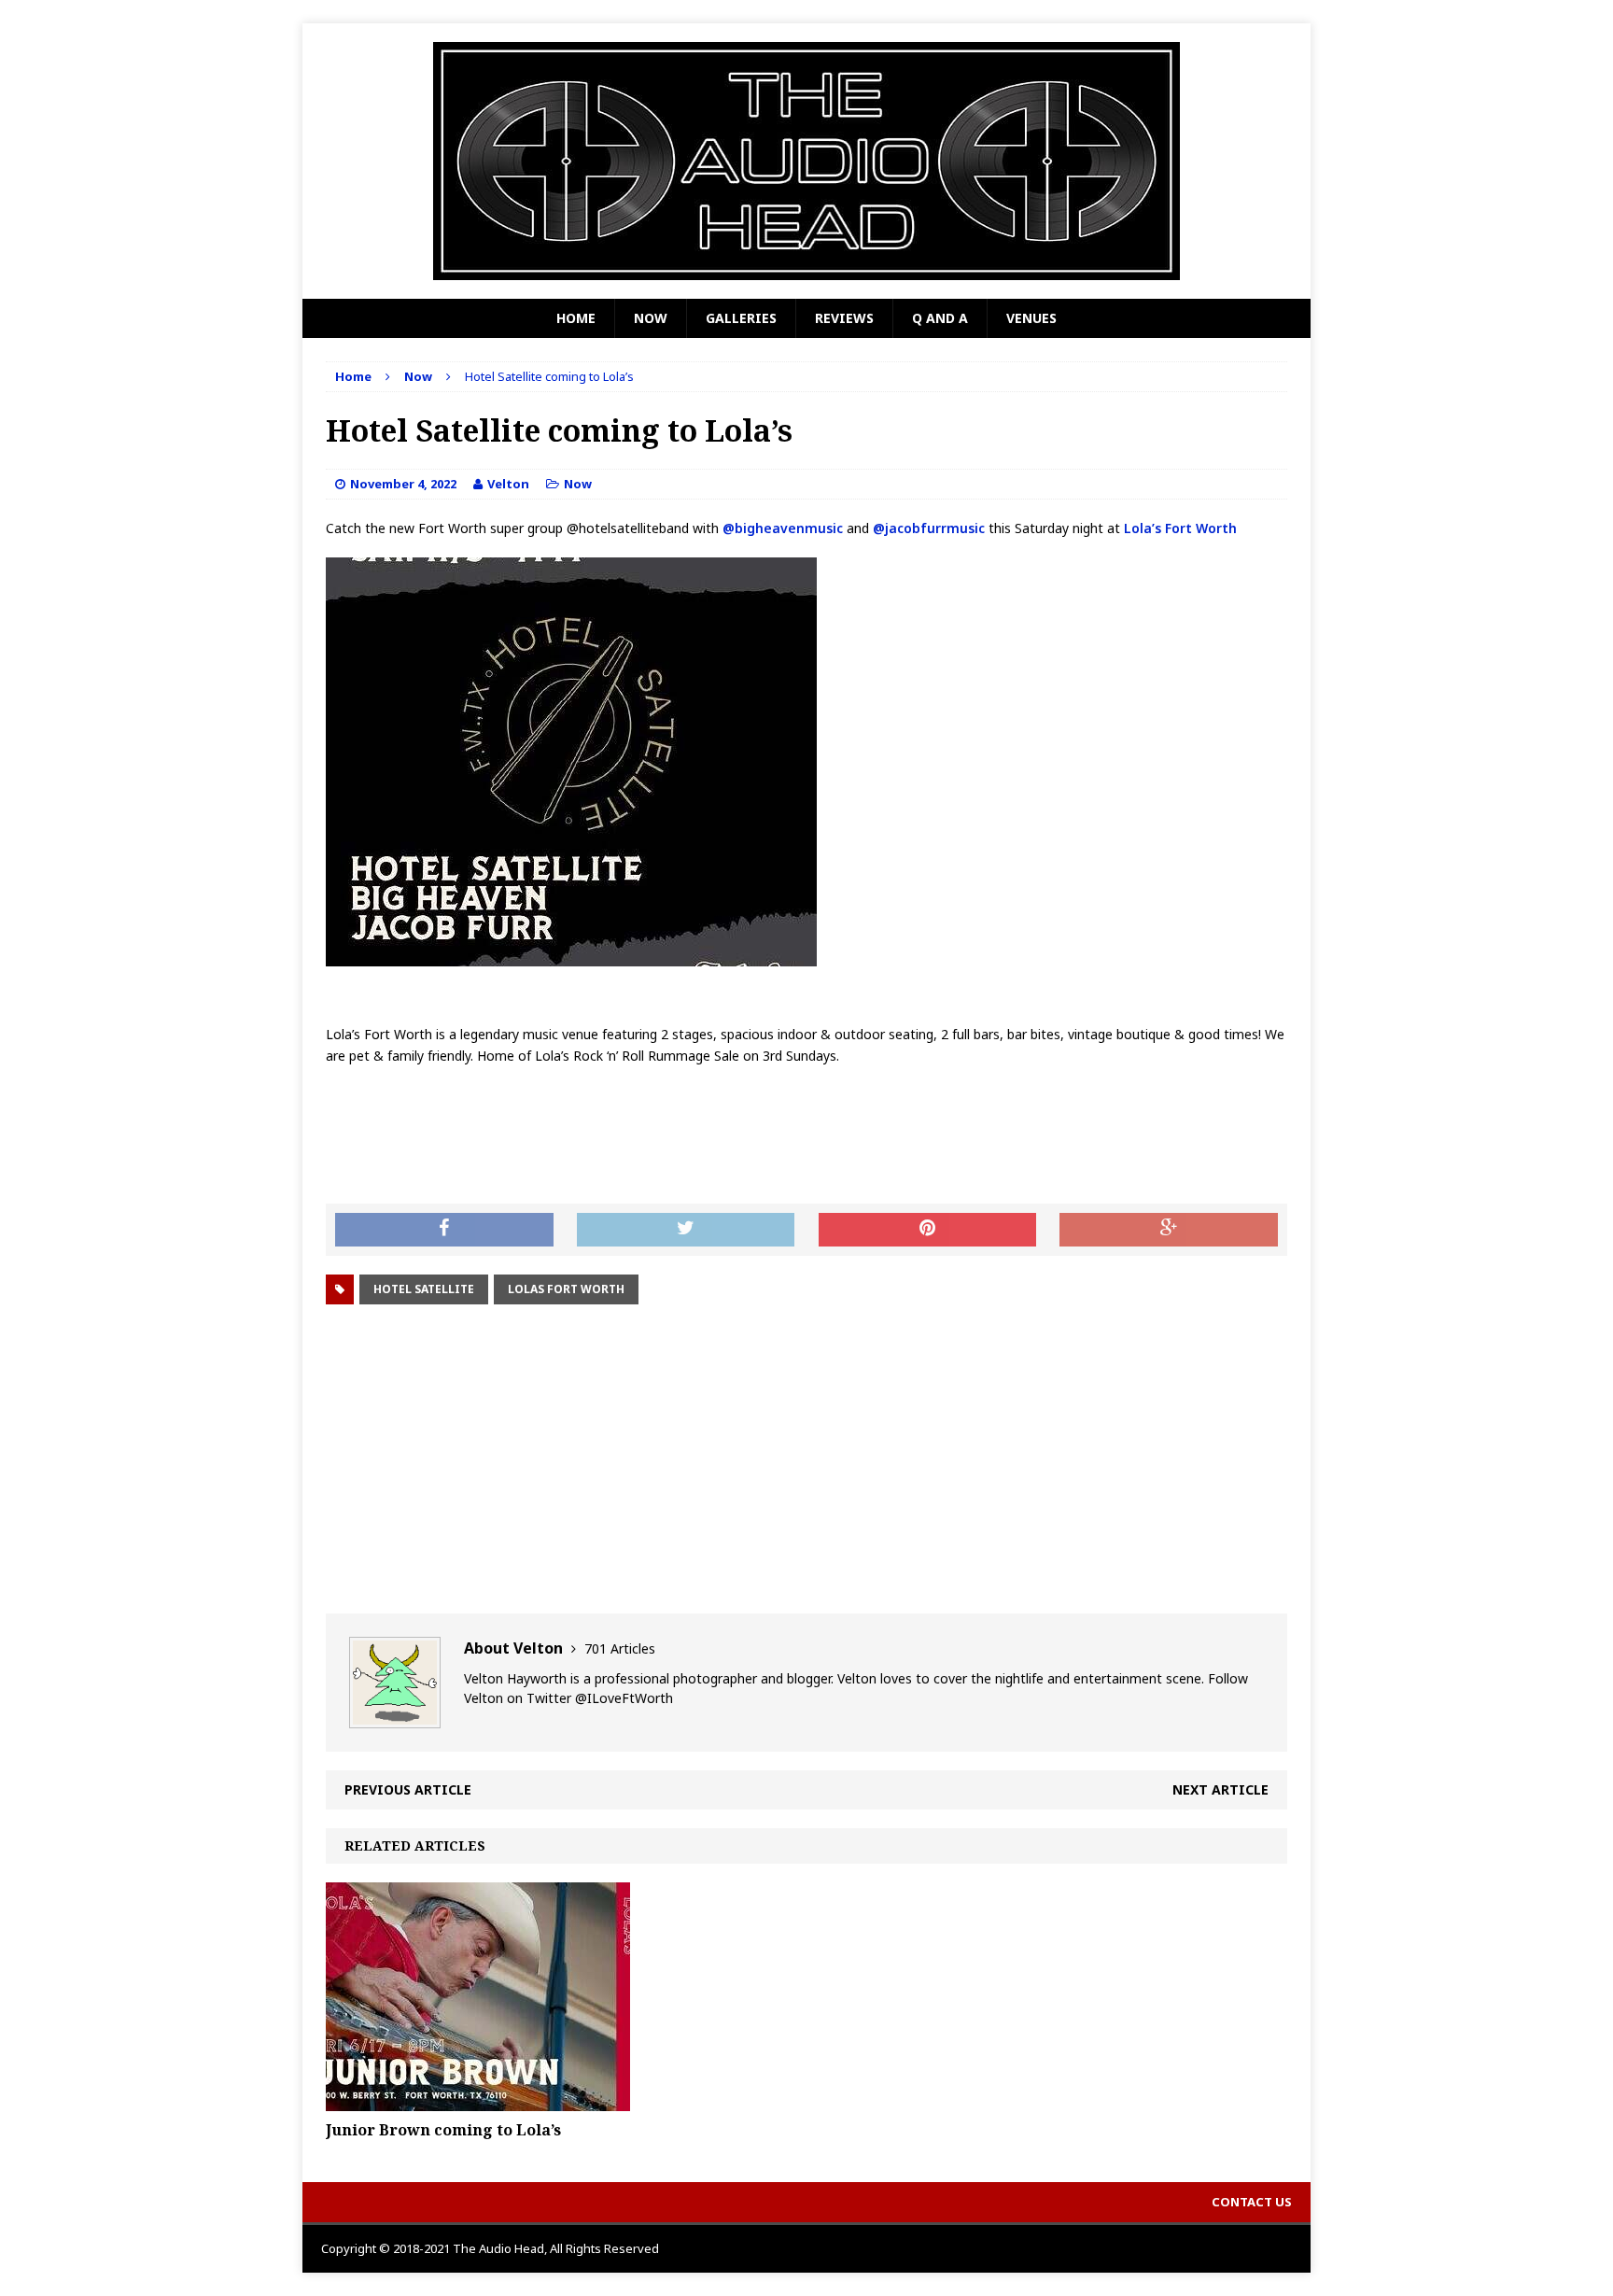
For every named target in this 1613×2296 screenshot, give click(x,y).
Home (576, 318)
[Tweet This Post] (686, 1230)
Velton (508, 484)
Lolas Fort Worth (566, 1289)
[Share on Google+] (1169, 1230)
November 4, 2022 (403, 484)
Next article (1220, 1789)
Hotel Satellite (424, 1289)
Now (651, 318)
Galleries (741, 318)
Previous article (408, 1789)
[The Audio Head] (806, 161)
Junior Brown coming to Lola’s (443, 2130)
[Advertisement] (806, 1459)
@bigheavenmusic (783, 528)
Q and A (940, 318)
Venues (1031, 318)
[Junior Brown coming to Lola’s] (478, 2100)
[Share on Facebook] (444, 1230)
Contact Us (1252, 2202)
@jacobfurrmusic (929, 528)
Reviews (844, 318)
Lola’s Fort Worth (1178, 528)
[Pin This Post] (928, 1230)
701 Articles (620, 1648)
